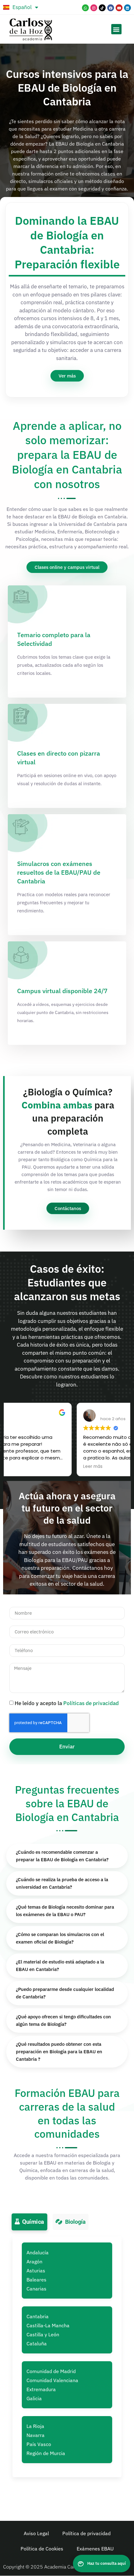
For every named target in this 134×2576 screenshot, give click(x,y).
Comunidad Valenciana (52, 2380)
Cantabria (38, 2316)
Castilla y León (43, 2334)
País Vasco (39, 2444)
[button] (116, 29)
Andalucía (38, 2252)
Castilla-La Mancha (48, 2325)
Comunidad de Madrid (51, 2371)
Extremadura (41, 2389)
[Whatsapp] (85, 8)
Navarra (36, 2435)
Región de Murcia (46, 2453)
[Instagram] (94, 8)
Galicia (34, 2398)
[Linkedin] (127, 8)
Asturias (36, 2271)
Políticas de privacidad (91, 1703)
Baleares (36, 2280)
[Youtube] (119, 8)
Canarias (36, 2289)
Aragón (34, 2261)
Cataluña (37, 2343)
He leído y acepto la (67, 1703)
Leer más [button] (22, 1467)
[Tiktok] (102, 8)
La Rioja (35, 2426)
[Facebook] (111, 8)
